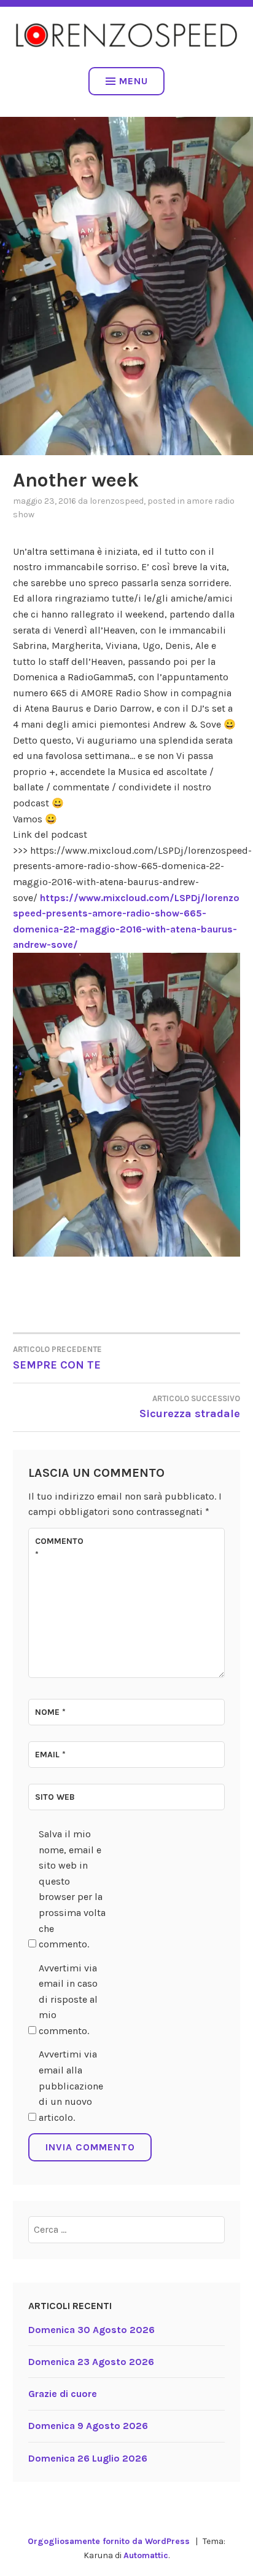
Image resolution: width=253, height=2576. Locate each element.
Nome (50, 1712)
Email (50, 1755)
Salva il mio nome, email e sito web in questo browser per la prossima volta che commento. (72, 1889)
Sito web (55, 1797)
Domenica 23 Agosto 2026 (91, 2362)
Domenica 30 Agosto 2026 (91, 2330)
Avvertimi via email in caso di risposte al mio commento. (68, 1999)
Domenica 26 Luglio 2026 (88, 2458)
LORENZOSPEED (117, 501)
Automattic (146, 2555)
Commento (59, 1548)
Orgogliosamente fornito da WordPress (109, 2541)
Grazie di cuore (63, 2394)
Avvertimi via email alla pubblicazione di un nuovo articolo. (71, 2085)
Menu (134, 81)
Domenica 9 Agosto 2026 (88, 2426)
